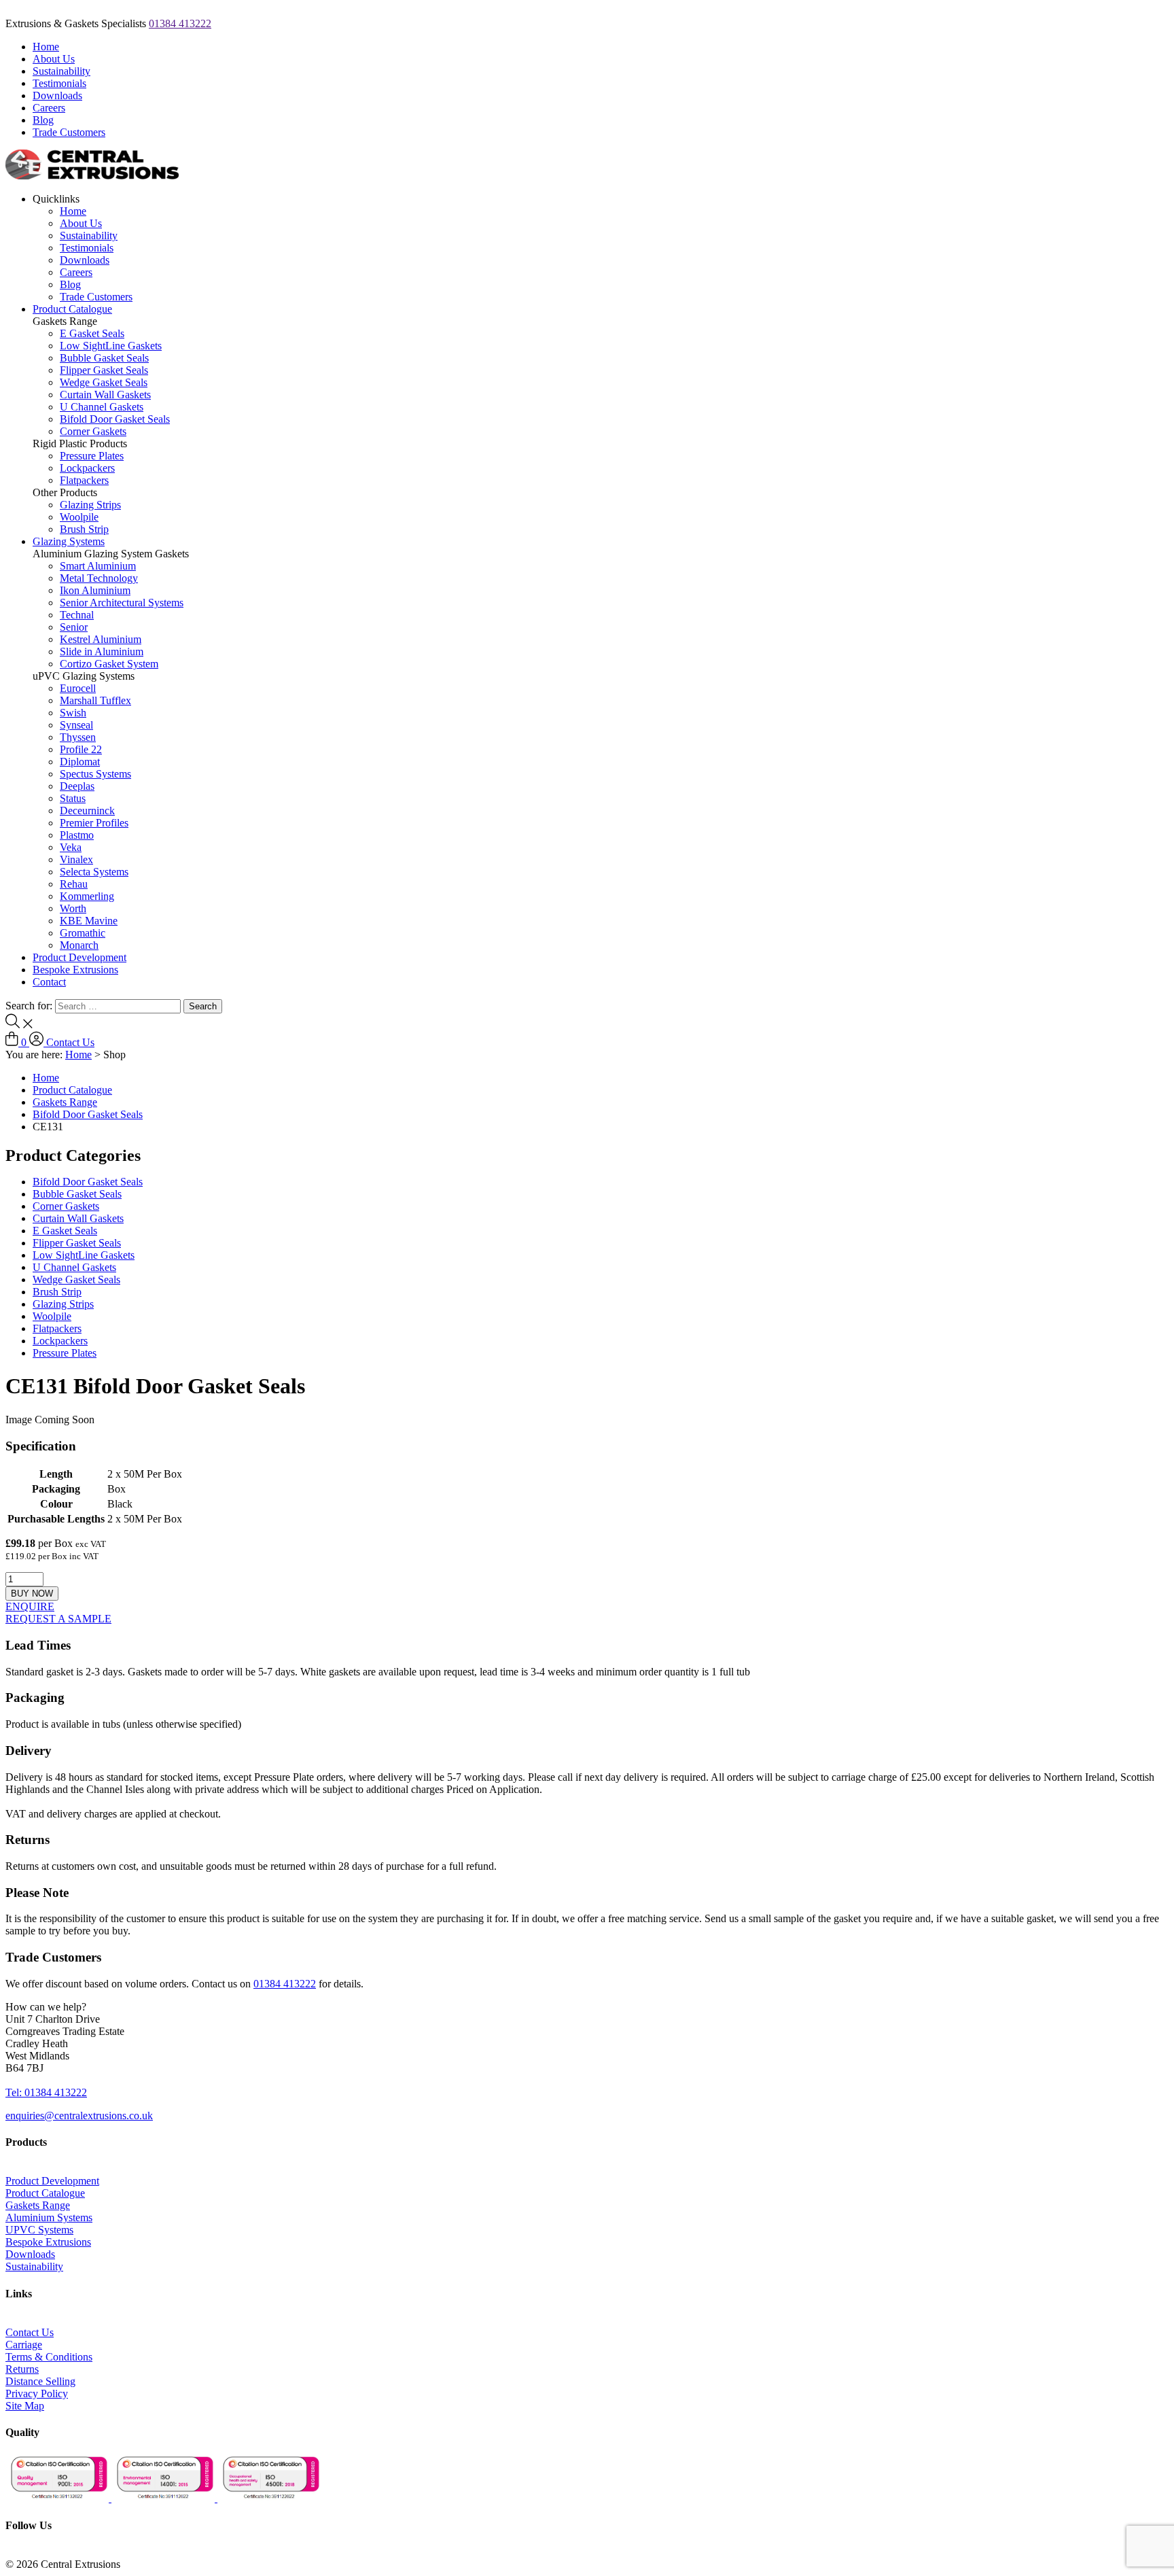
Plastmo (77, 835)
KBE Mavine (89, 921)
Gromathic (83, 933)
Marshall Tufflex (95, 700)
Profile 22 (81, 749)
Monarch (79, 945)
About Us (54, 59)
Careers (49, 108)
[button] (46, 2007)
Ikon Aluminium (95, 590)
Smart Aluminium (98, 566)
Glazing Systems (69, 541)
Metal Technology (99, 578)
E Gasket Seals (92, 333)
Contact (49, 982)
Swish (73, 713)
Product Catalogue (72, 309)
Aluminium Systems (49, 2217)
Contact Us (70, 1042)
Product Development (79, 957)
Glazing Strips (90, 505)
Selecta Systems (94, 872)
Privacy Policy (37, 2394)
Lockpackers (87, 468)
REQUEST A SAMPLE (58, 1619)
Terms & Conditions (49, 2357)
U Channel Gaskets (102, 407)
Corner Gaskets (93, 431)
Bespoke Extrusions (75, 970)
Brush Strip (84, 529)
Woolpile (79, 517)
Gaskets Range (65, 1102)
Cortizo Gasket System (109, 664)
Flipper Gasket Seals (104, 370)
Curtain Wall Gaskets (105, 395)
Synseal (76, 725)
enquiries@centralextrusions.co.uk (79, 2116)
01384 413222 (180, 23)
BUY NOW (32, 1594)
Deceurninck (87, 811)
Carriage (24, 2345)
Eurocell (78, 688)
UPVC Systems (39, 2230)
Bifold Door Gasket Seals (115, 419)
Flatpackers (84, 480)
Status (73, 798)
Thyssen (78, 737)
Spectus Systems (95, 774)
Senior (74, 627)
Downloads (57, 95)
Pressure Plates (92, 456)
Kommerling (87, 896)
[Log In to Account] (38, 1042)
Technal (77, 615)
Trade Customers (69, 132)
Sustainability (61, 71)
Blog (43, 120)
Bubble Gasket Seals (104, 358)
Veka (71, 847)
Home (46, 47)
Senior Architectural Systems (122, 603)
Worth (73, 908)
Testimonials (59, 83)
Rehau (74, 884)
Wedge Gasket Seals (104, 382)
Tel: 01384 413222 (46, 2092)
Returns (22, 2369)
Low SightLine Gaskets (111, 346)
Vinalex (76, 859)
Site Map (25, 2406)
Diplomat (80, 762)
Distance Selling (40, 2381)
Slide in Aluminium (102, 651)
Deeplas (77, 786)
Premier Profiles (94, 823)
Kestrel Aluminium (101, 639)
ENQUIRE (30, 1606)
